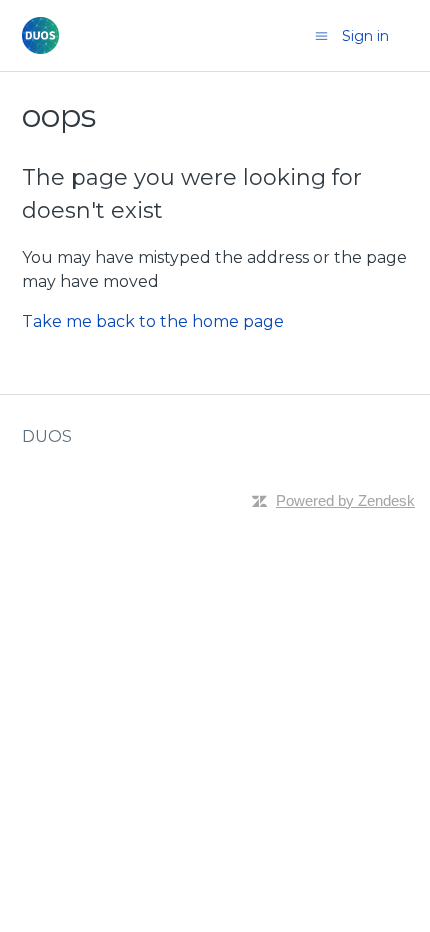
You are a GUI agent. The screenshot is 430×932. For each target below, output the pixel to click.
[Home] (40, 35)
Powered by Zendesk (345, 500)
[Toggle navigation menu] (321, 36)
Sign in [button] (365, 36)
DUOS (47, 436)
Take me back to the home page (153, 321)
